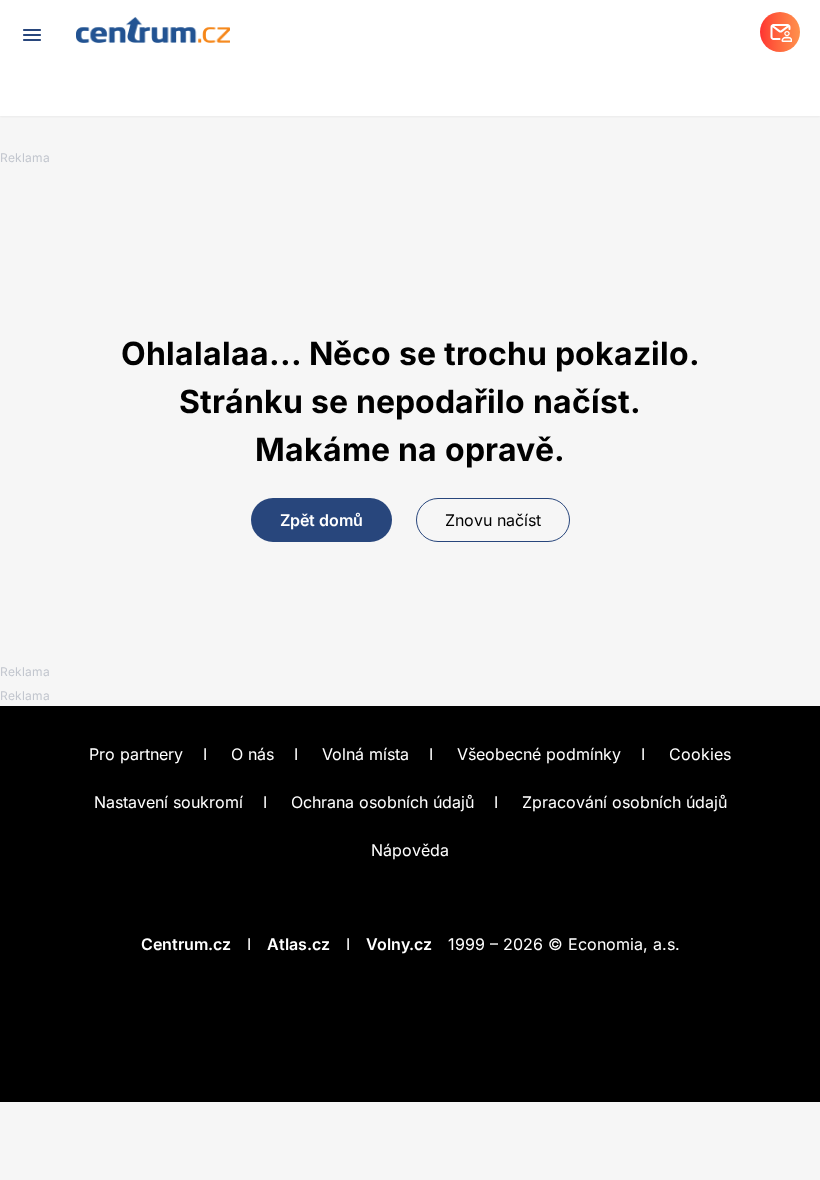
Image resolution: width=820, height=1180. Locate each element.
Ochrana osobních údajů (382, 802)
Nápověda (410, 850)
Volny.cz (399, 944)
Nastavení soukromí (168, 802)
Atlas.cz (298, 944)
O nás (252, 754)
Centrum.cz (186, 944)
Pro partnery (136, 754)
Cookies (700, 754)
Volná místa (365, 754)
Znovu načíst (493, 520)
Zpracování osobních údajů (624, 802)
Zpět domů (321, 520)
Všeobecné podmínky (539, 754)
